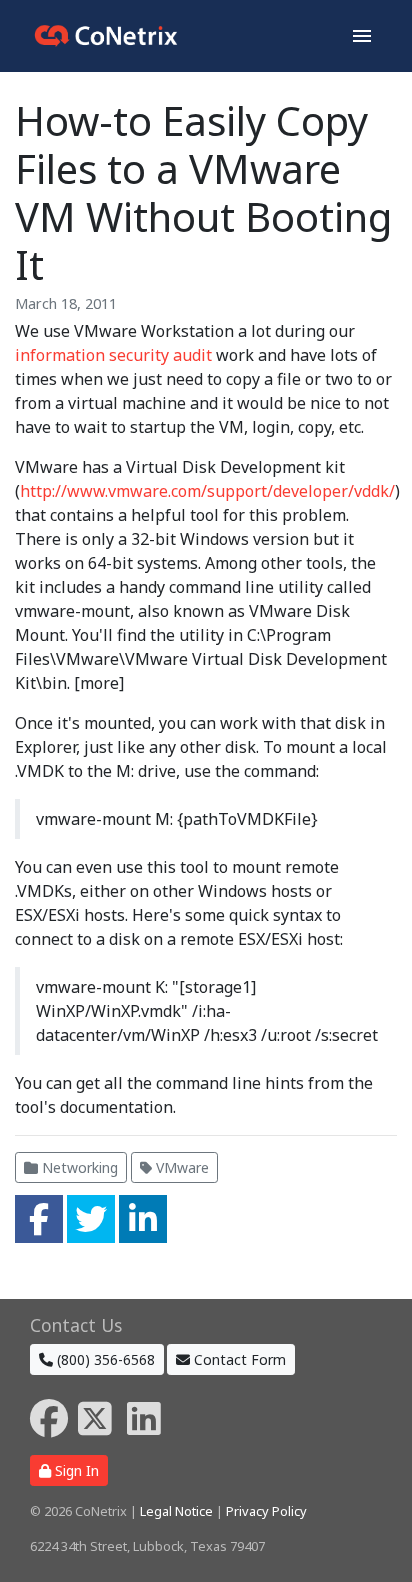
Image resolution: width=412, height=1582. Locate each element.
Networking (78, 1167)
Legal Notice (176, 1511)
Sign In (75, 1470)
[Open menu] (362, 36)
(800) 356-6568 (104, 1359)
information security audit (113, 355)
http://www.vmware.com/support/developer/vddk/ (207, 491)
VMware (180, 1167)
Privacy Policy (266, 1511)
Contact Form (238, 1359)
